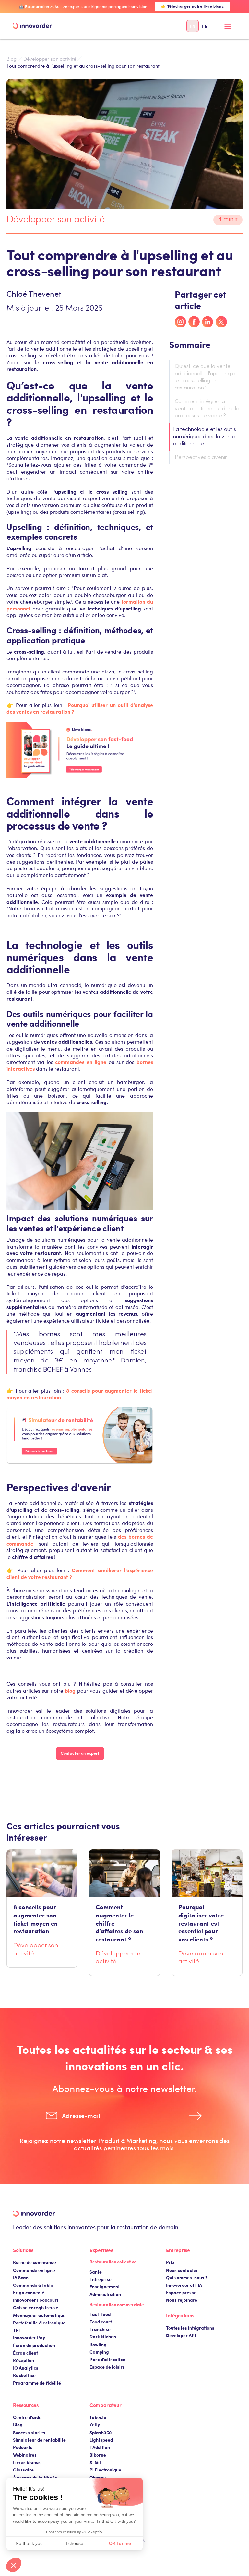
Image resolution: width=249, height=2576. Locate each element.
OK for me (120, 2543)
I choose (75, 2543)
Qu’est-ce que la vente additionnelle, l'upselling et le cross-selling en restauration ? (206, 377)
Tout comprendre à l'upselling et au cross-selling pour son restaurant (83, 66)
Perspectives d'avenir (201, 458)
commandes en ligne (81, 1062)
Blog (12, 59)
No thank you (29, 2543)
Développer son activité (50, 59)
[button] (228, 29)
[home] (32, 26)
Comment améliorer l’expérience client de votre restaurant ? (80, 1573)
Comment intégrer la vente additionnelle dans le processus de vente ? (207, 409)
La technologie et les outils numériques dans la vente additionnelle (205, 437)
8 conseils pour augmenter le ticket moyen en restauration (80, 1394)
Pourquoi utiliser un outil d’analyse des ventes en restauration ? (80, 708)
